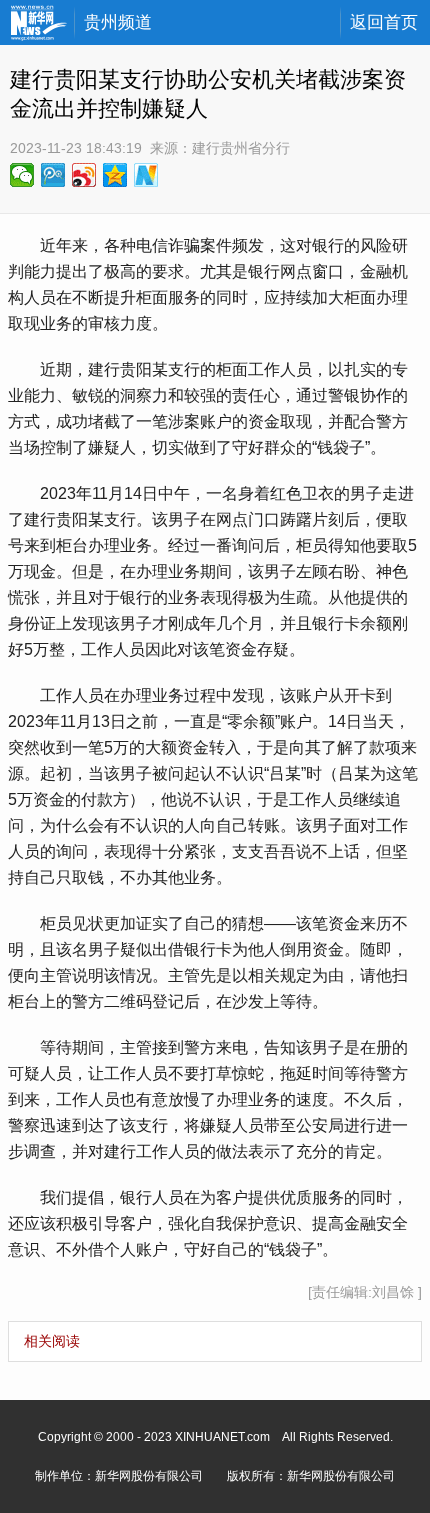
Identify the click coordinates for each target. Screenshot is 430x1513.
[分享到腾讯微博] (53, 175)
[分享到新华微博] (146, 175)
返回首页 (384, 22)
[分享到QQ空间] (115, 175)
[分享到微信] (22, 175)
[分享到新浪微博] (84, 175)
